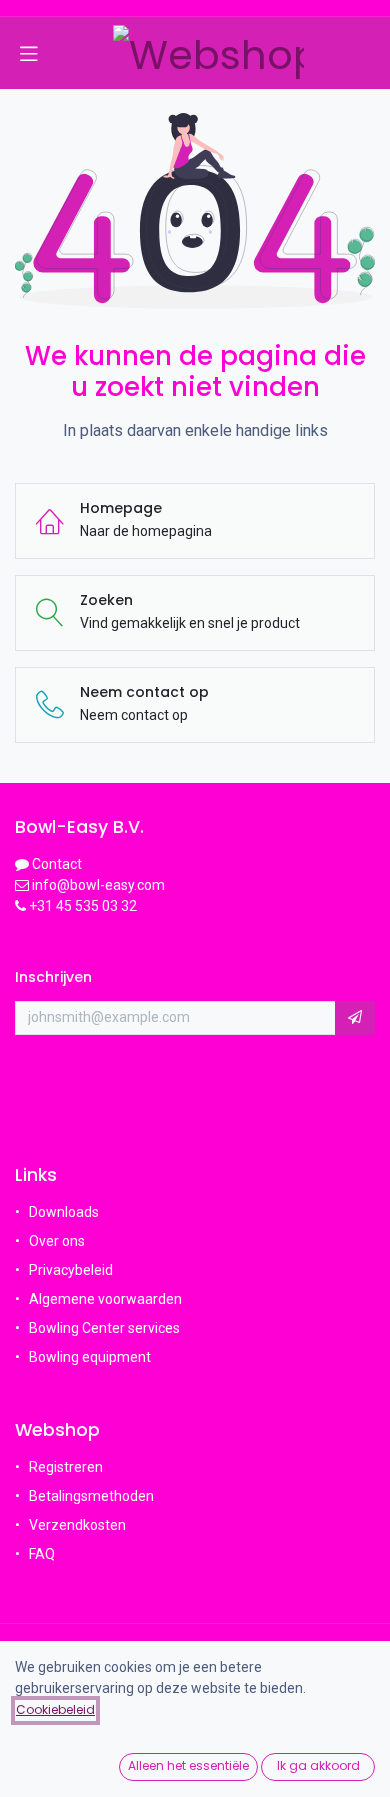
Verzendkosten (77, 1525)
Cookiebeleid (55, 1709)
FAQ (43, 1554)
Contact (57, 864)
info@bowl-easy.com (97, 885)
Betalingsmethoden (91, 1496)
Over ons (57, 1241)
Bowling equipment (90, 1357)
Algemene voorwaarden (105, 1299)
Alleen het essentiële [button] (188, 1765)
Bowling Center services (104, 1328)
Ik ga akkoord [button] (318, 1765)
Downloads (64, 1212)
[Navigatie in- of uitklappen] (29, 53)
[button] (355, 1018)
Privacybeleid (71, 1270)
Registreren (66, 1467)
